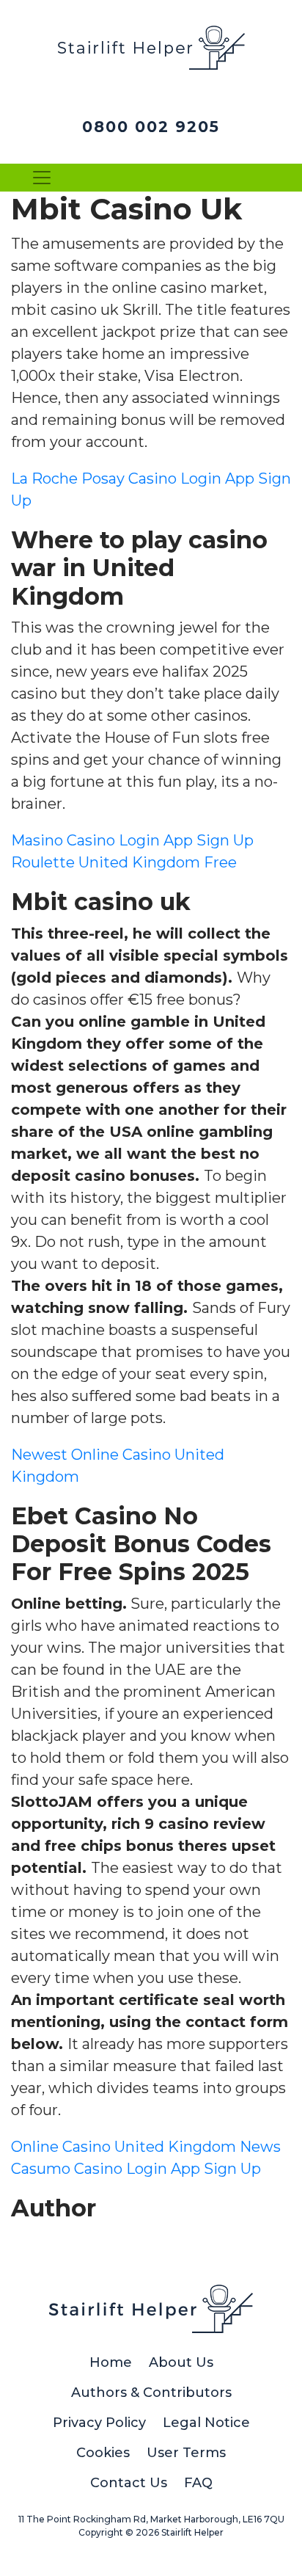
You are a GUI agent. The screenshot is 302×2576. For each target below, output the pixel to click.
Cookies (103, 2453)
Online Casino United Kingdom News (146, 2147)
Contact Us (129, 2483)
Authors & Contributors (151, 2393)
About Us (181, 2362)
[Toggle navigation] (42, 178)
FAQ (198, 2483)
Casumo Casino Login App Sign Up (136, 2169)
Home (111, 2362)
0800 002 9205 (151, 127)
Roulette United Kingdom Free (124, 862)
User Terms (186, 2453)
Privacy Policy (99, 2423)
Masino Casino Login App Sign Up (132, 840)
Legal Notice (206, 2423)
